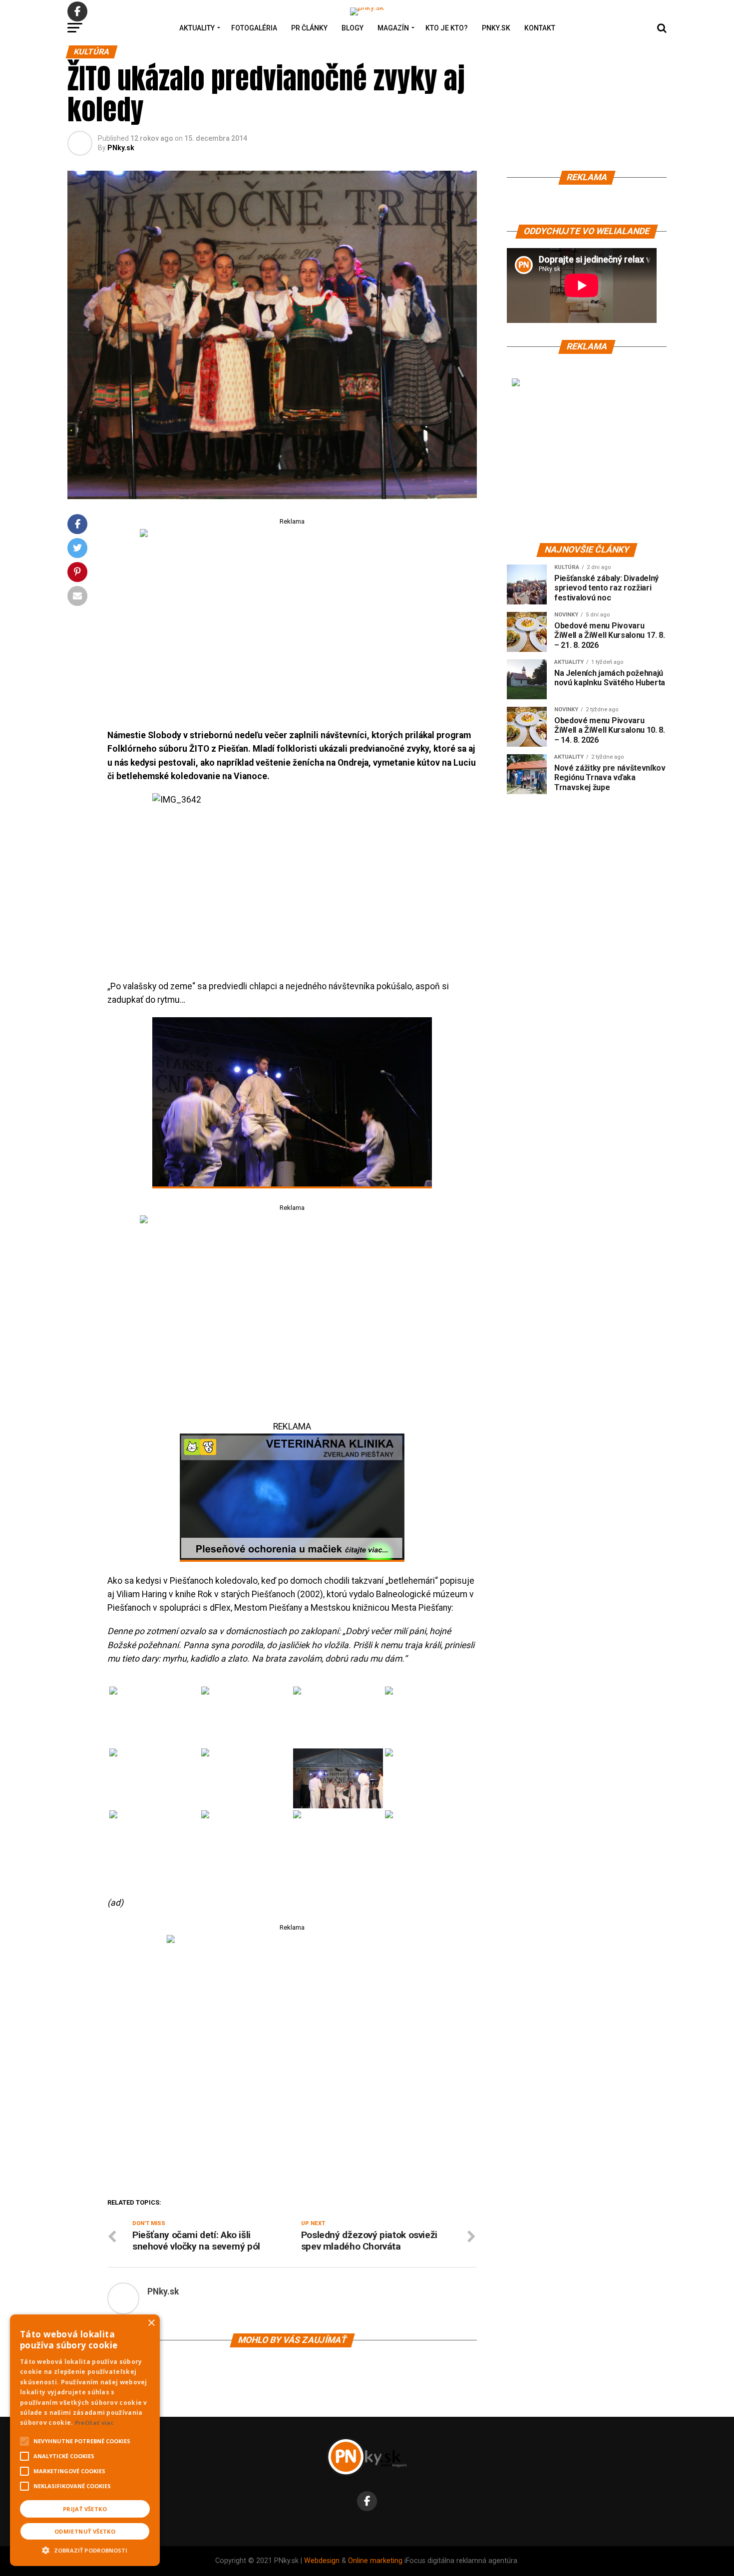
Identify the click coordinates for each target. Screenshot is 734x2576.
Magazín (393, 28)
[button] (85, 2549)
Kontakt (540, 28)
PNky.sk (496, 28)
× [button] (151, 2323)
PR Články (309, 28)
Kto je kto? (447, 28)
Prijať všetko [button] (85, 2509)
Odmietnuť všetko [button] (85, 2531)
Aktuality (197, 28)
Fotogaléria (254, 28)
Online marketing (375, 2561)
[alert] (85, 2440)
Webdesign (322, 2561)
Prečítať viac (94, 2423)
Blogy (353, 28)
